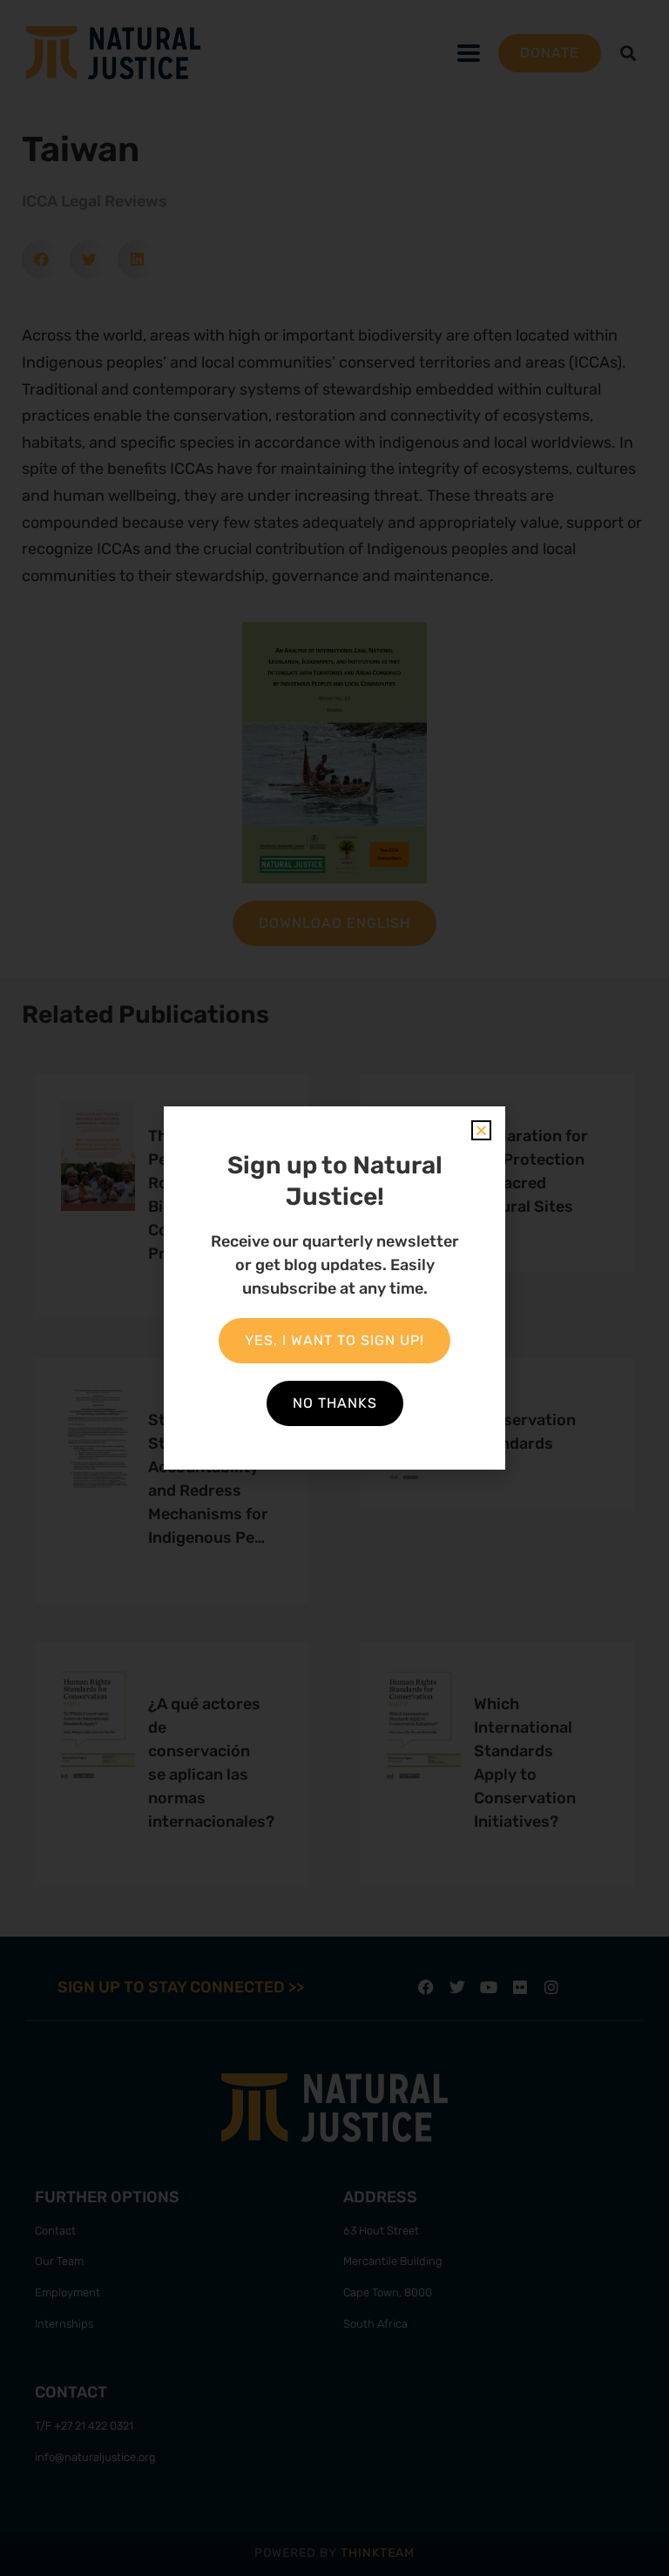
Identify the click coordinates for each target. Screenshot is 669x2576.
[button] (481, 1130)
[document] (334, 1288)
